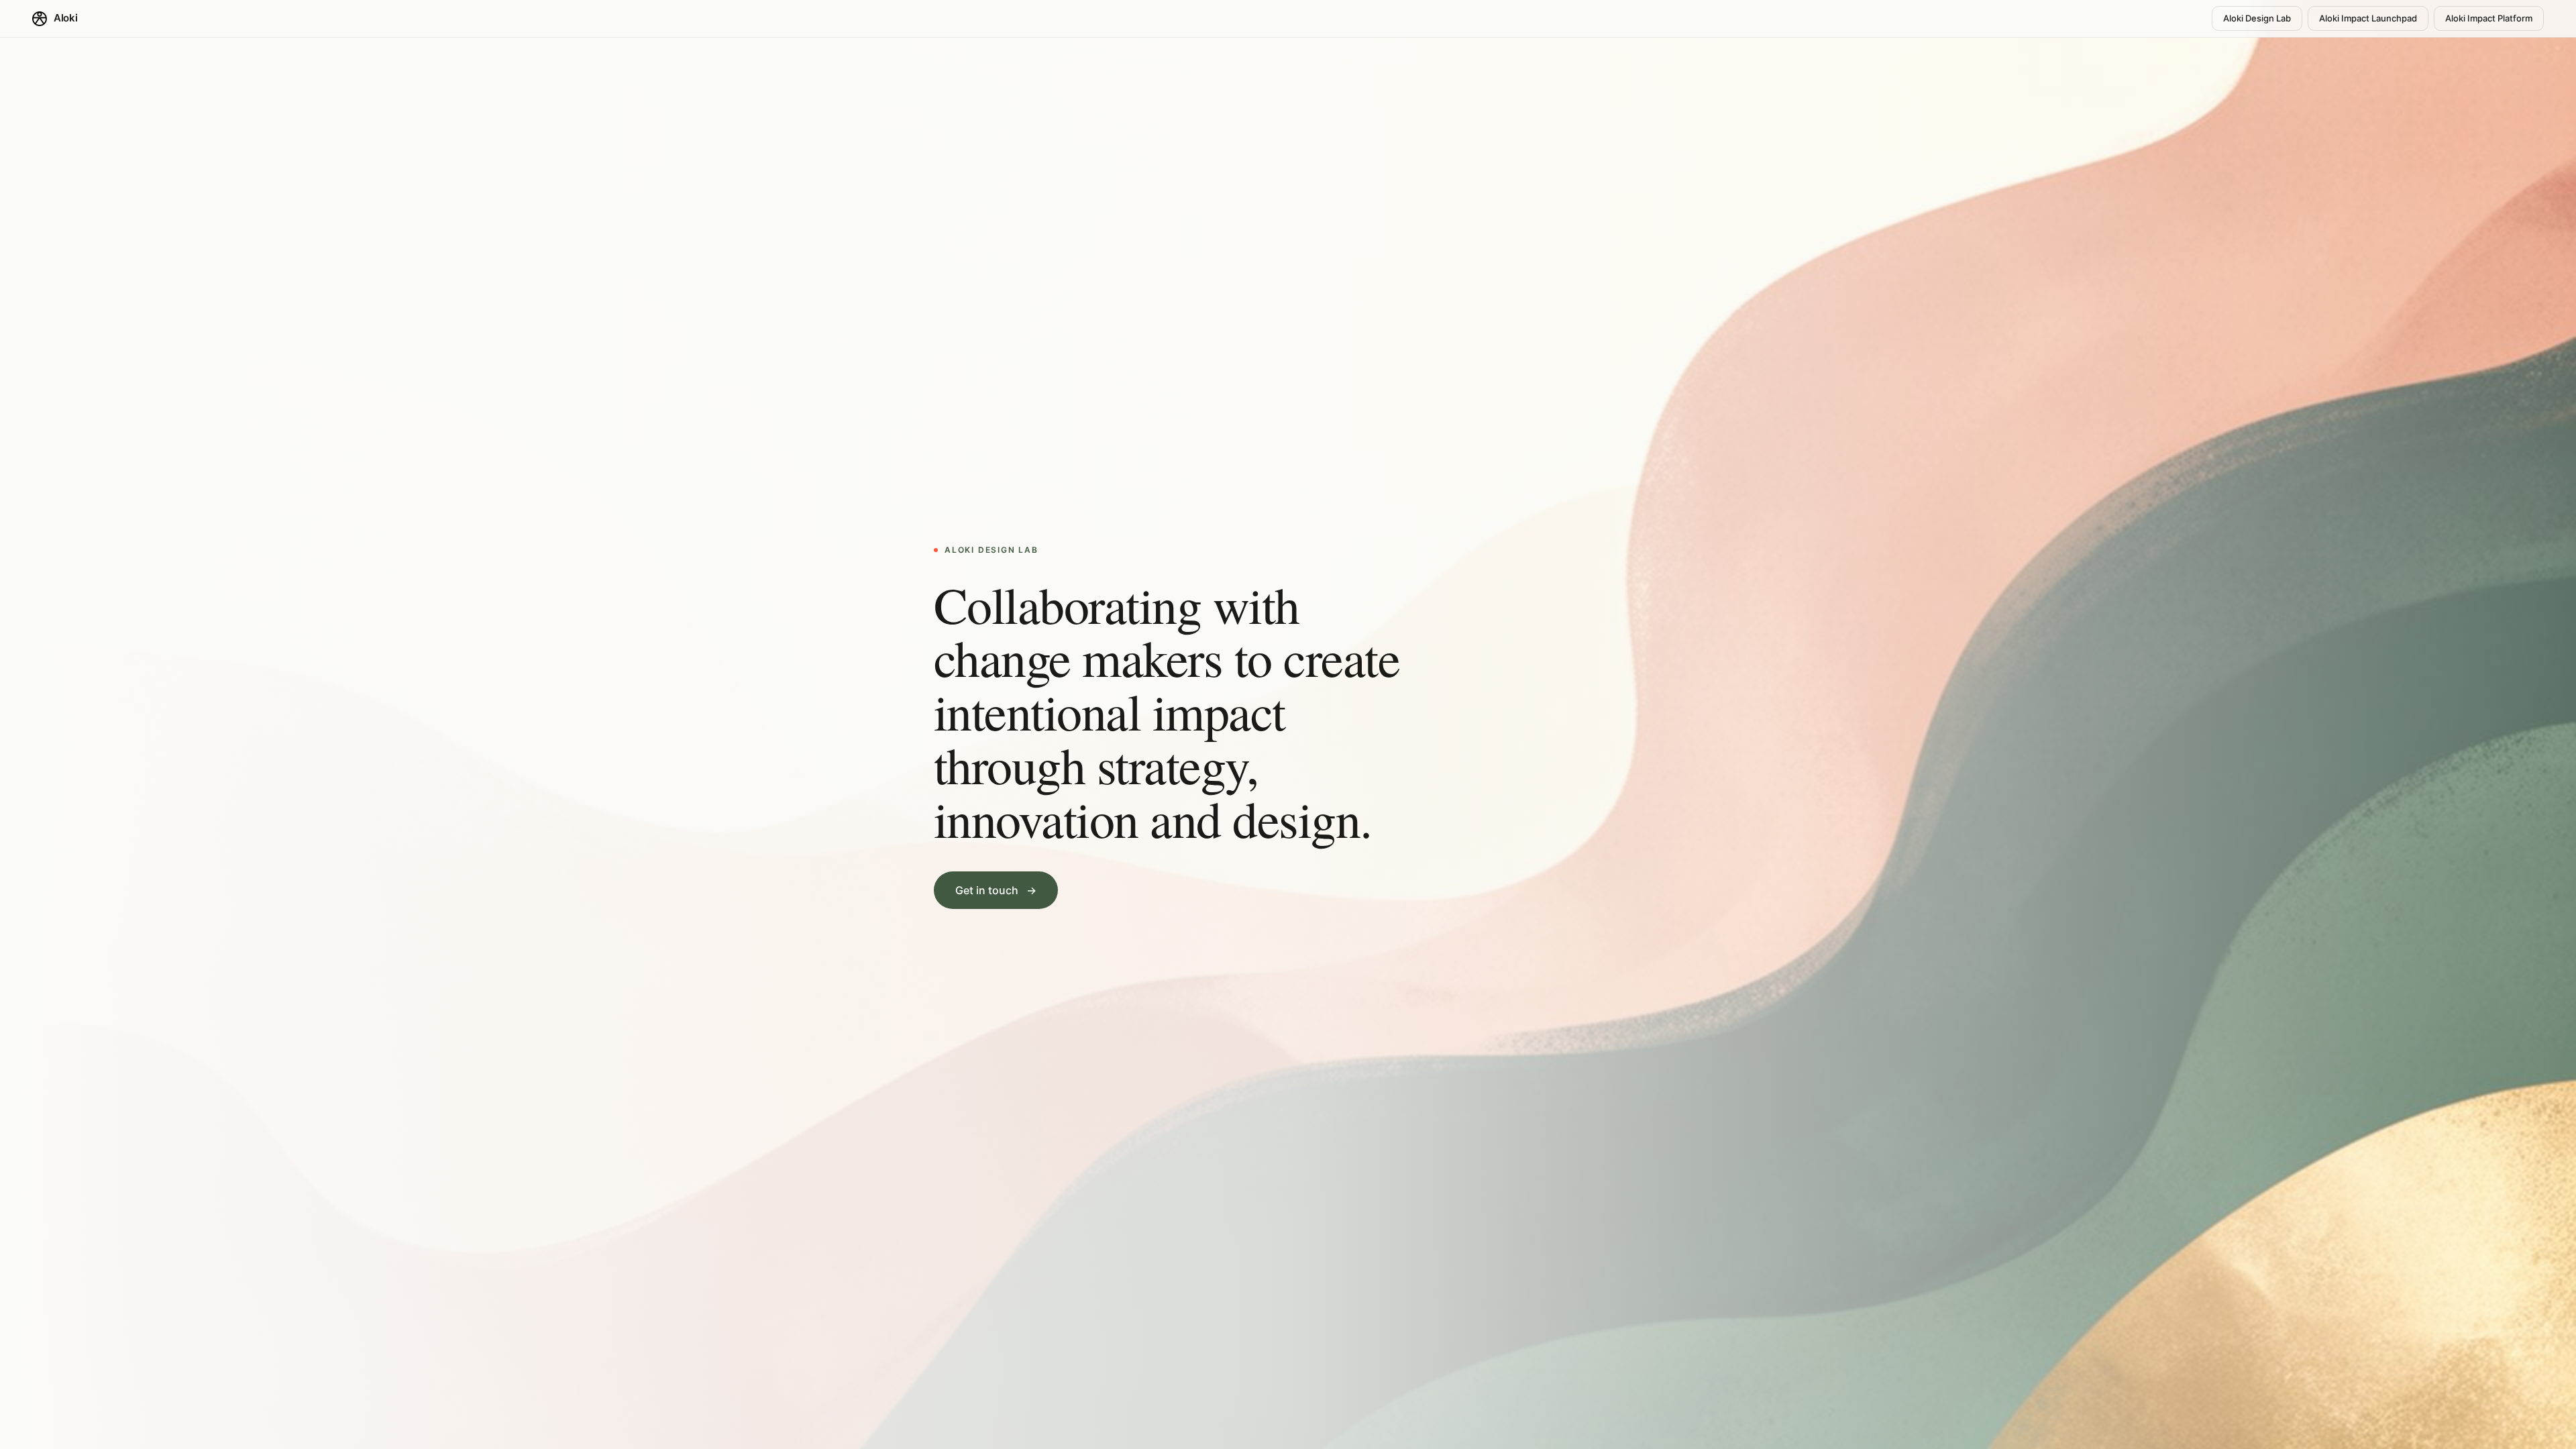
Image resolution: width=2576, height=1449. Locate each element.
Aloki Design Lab (2257, 18)
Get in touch (996, 890)
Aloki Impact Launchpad (2368, 18)
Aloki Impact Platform (2489, 18)
